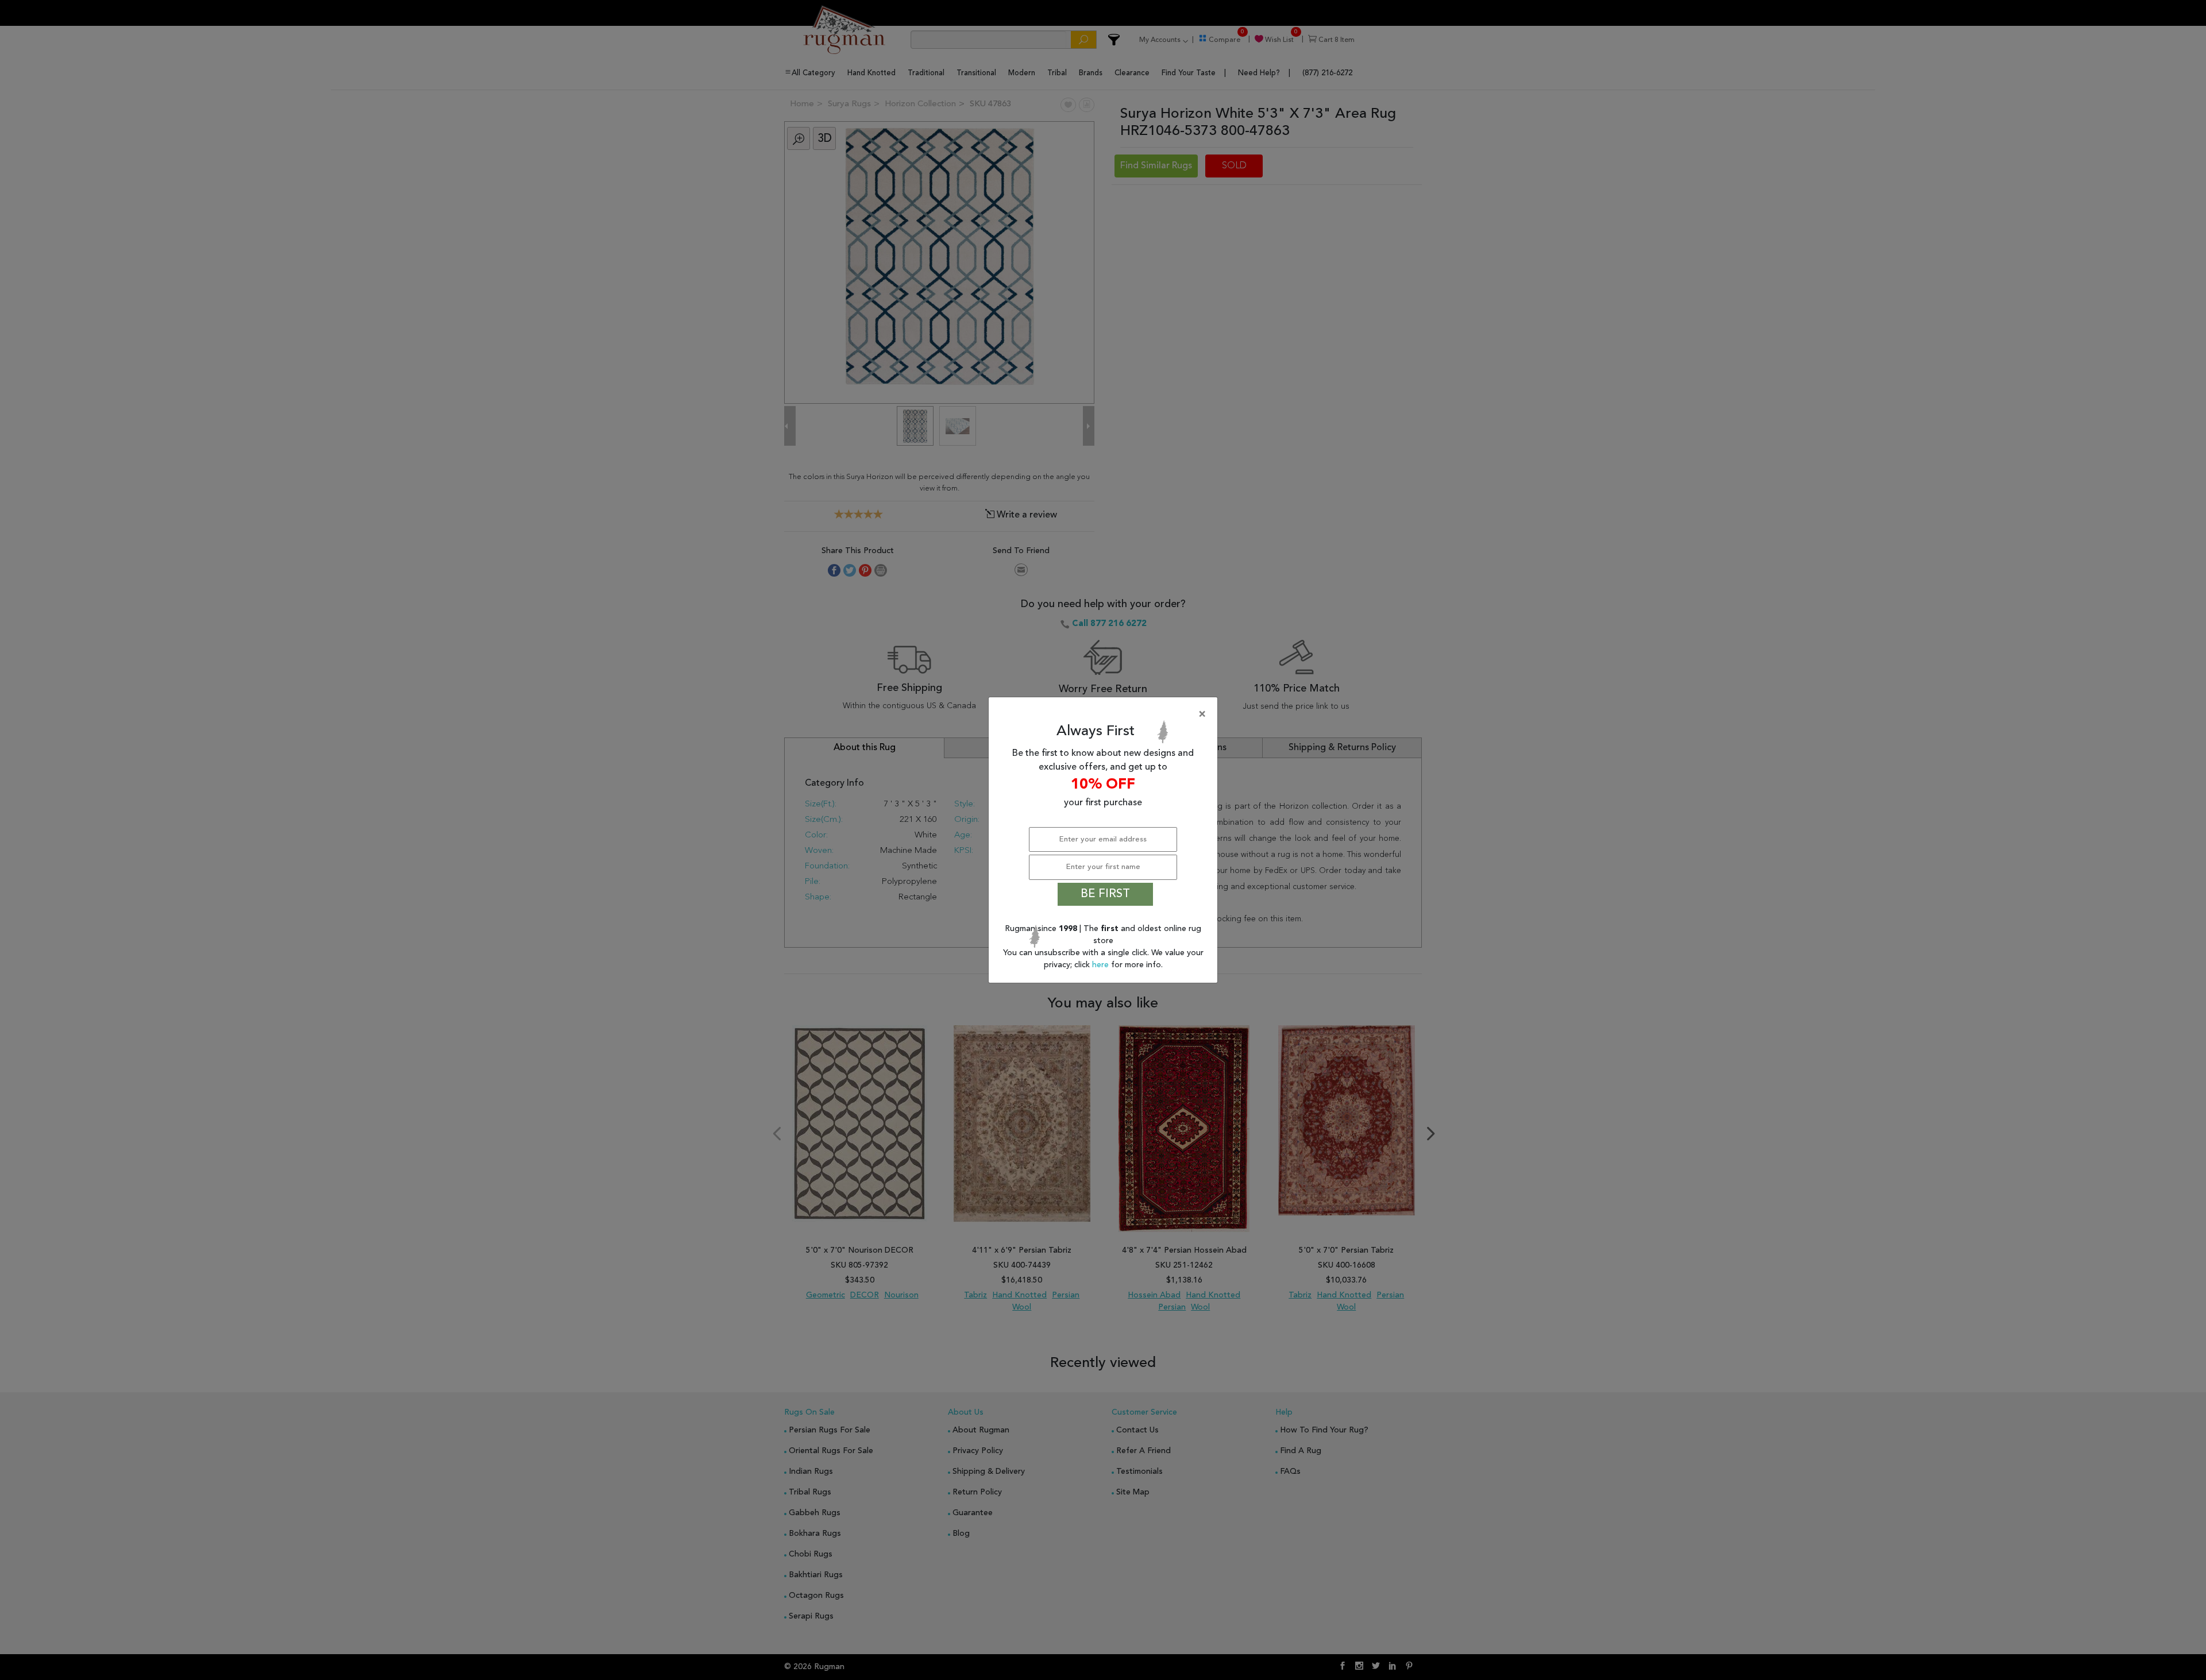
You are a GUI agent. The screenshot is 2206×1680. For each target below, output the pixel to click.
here (1102, 965)
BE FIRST (1105, 894)
